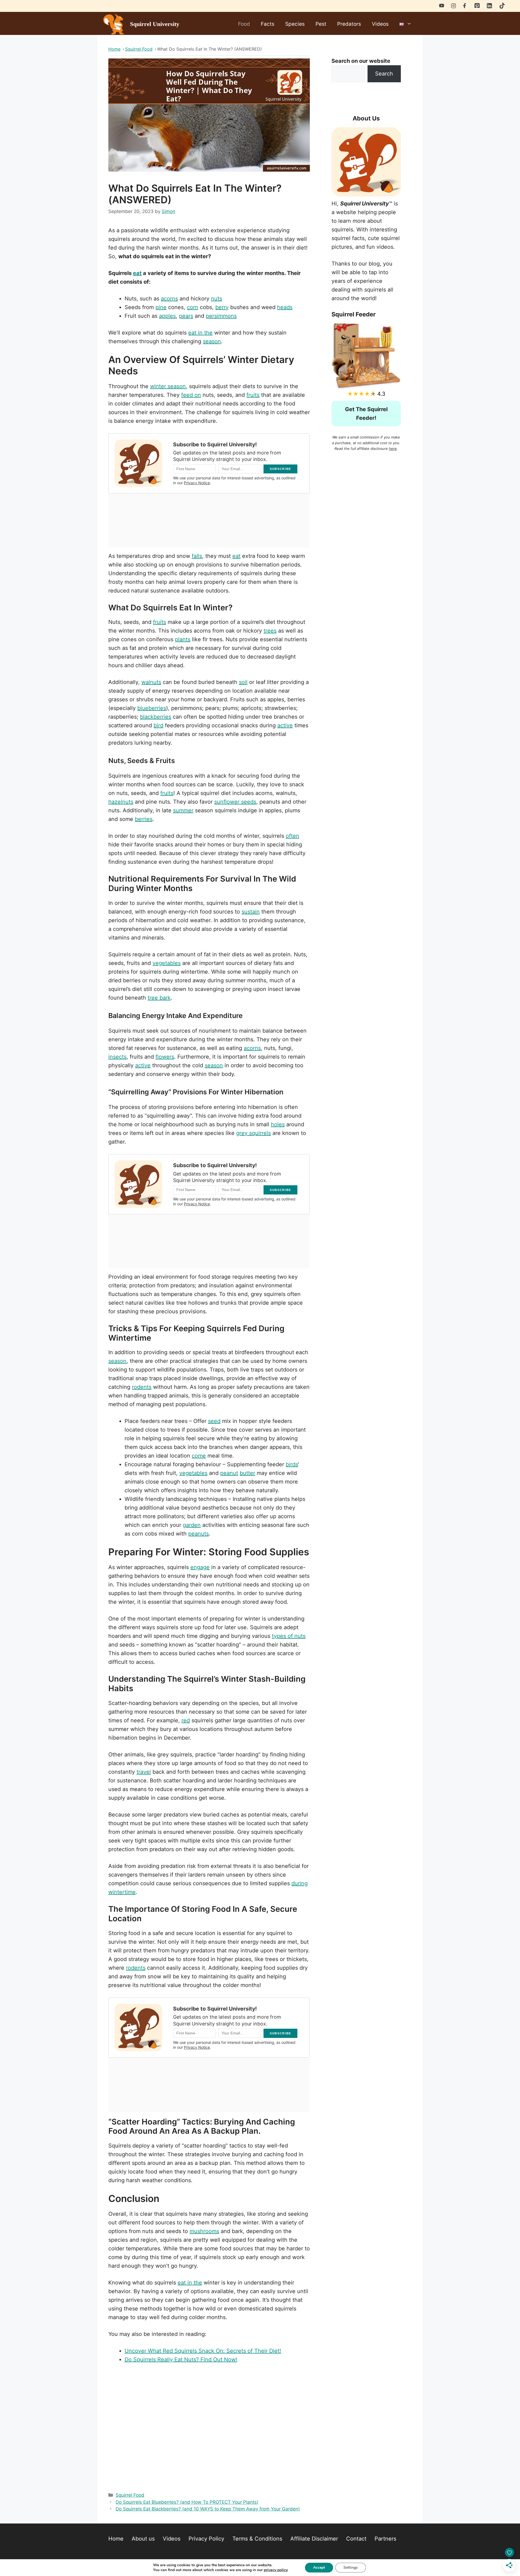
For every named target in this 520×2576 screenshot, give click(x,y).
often (292, 836)
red (186, 1720)
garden (192, 1525)
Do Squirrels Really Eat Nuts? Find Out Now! (181, 2359)
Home (116, 2539)
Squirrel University (155, 24)
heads (285, 307)
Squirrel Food (130, 2495)
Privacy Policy (206, 2539)
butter (247, 1473)
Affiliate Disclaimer (314, 2539)
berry (222, 307)
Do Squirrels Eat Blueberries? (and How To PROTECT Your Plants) (187, 2502)
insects (117, 1057)
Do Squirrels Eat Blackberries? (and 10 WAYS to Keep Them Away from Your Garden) (208, 2509)
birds (292, 1464)
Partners (385, 2539)
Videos (380, 24)
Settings (351, 2567)
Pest (321, 24)
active (285, 725)
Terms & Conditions (257, 2539)
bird (158, 725)
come (199, 1456)
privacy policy (276, 2570)
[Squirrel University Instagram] (454, 5)
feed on (191, 395)
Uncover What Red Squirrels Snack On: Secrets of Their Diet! (203, 2351)
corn (193, 307)
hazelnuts (121, 802)
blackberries (156, 717)
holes (278, 1124)
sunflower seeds (235, 802)
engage (200, 1567)
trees (270, 631)
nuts (217, 299)
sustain (251, 912)
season (212, 341)
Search (384, 74)
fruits (253, 395)
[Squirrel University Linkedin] (489, 7)
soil (243, 682)
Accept (319, 2567)
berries (144, 819)
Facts (268, 24)
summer (183, 810)
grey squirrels (253, 1133)
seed (214, 1421)
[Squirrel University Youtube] (442, 5)
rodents (142, 1387)
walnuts (151, 682)
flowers (165, 1057)
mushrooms (204, 2231)
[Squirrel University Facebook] (465, 5)
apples (167, 316)
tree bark (159, 998)
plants (183, 639)
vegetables (167, 963)
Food (244, 24)
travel (144, 1772)
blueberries (152, 708)
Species (295, 24)
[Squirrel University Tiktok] (502, 7)
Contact (356, 2539)
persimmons (221, 316)
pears (186, 316)
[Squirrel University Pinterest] (477, 6)
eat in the (200, 333)
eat (137, 273)
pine (161, 307)
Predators (349, 24)
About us (143, 2539)
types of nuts (289, 1636)
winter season (168, 386)
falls (197, 556)
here (393, 449)
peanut (229, 1473)
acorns (169, 299)
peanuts (199, 1534)
